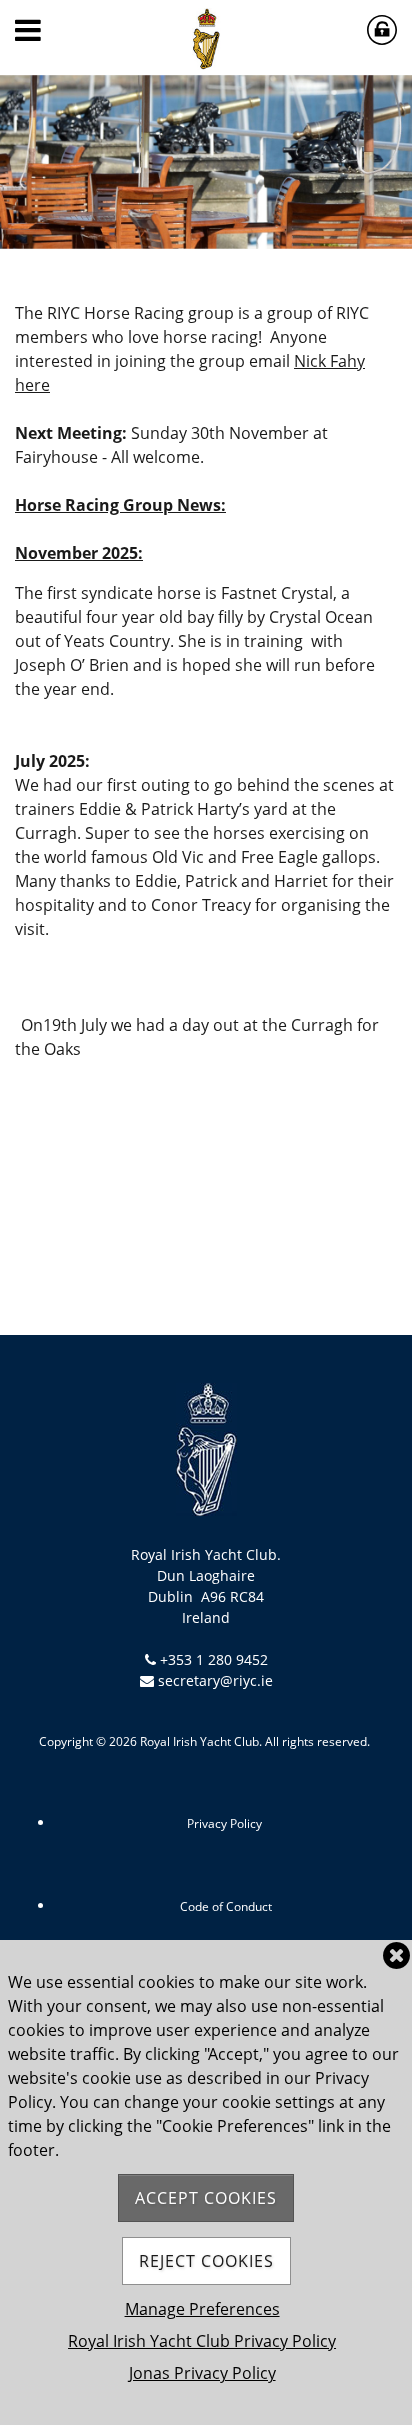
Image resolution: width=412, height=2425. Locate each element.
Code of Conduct (226, 1906)
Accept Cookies (206, 2198)
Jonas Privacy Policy (202, 2373)
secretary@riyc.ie (215, 1680)
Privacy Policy (224, 1823)
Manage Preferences (202, 2309)
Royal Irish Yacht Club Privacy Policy (202, 2341)
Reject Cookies (206, 2261)
